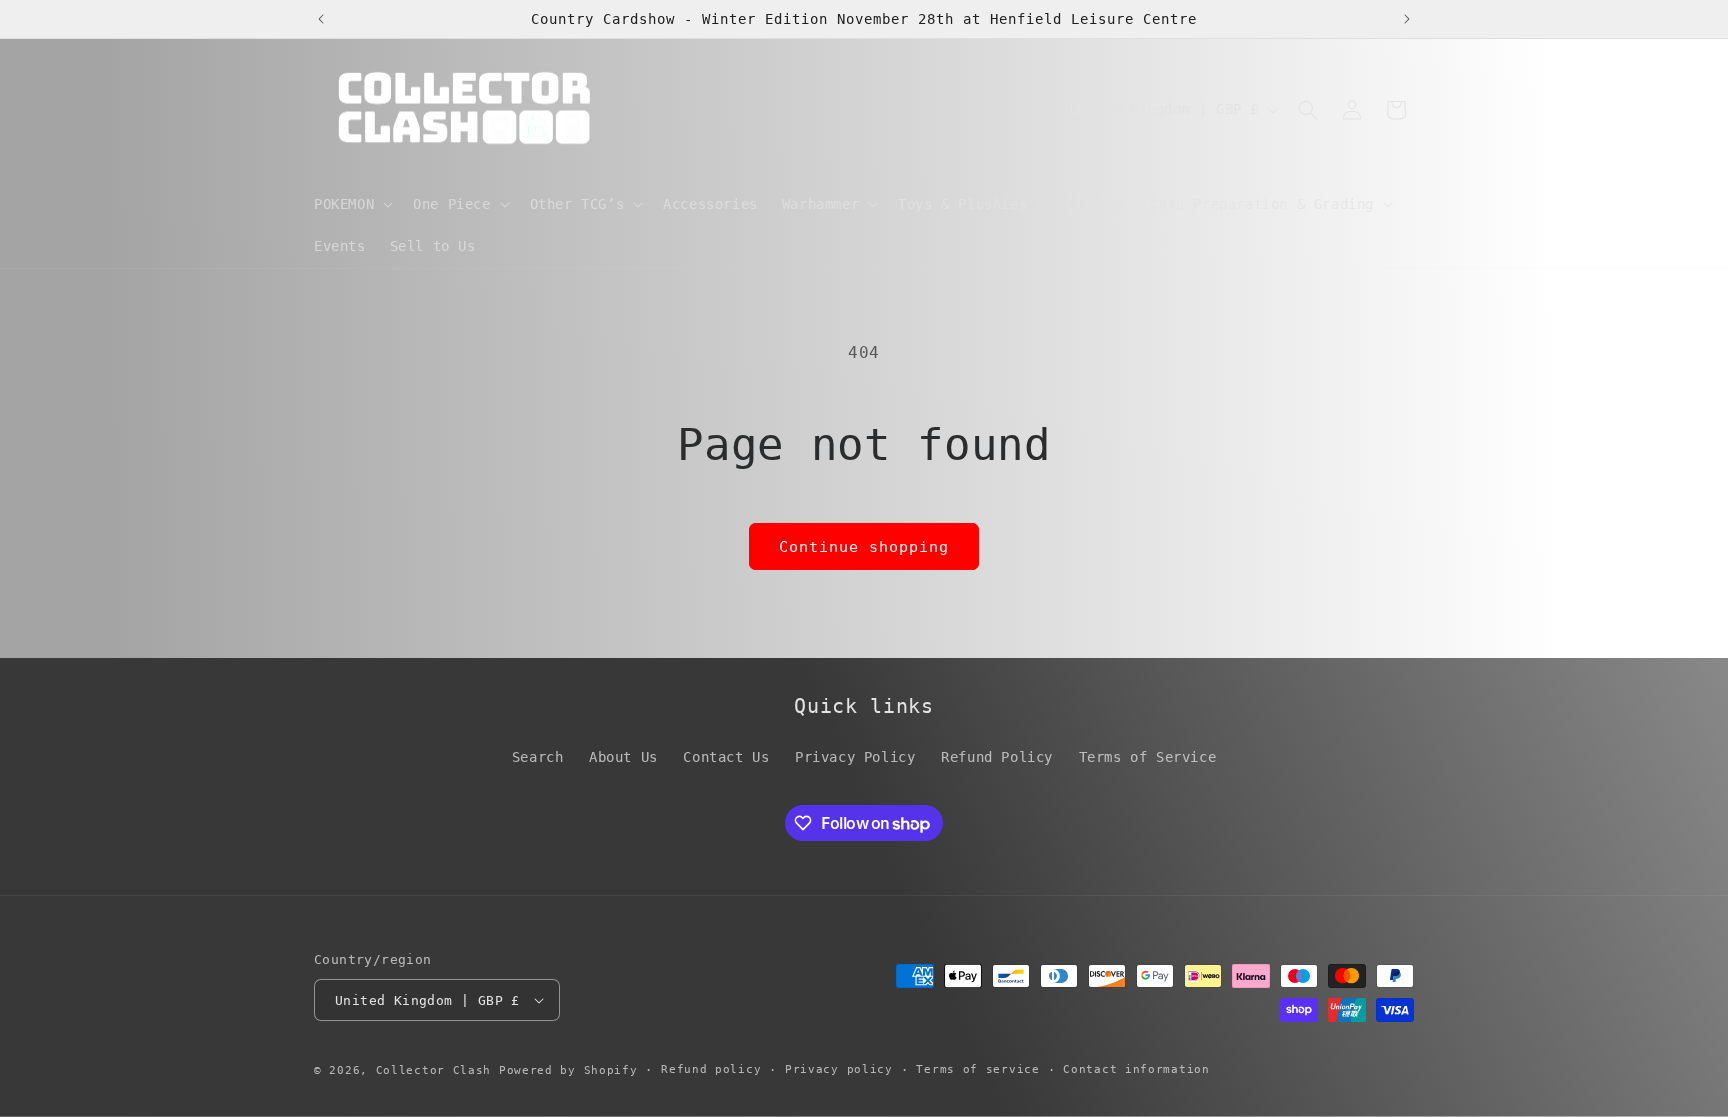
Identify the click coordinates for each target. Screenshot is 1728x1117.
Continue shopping (864, 547)
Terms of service (977, 1069)
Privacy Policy (855, 757)
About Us (623, 757)
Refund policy (711, 1069)
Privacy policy (839, 1069)
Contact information (1136, 1069)
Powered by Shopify (568, 1070)
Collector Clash (434, 1070)
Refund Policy (997, 757)
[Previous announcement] (321, 19)
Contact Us (726, 757)
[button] (351, 204)
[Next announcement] (1407, 19)
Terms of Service (1148, 757)
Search (538, 757)
